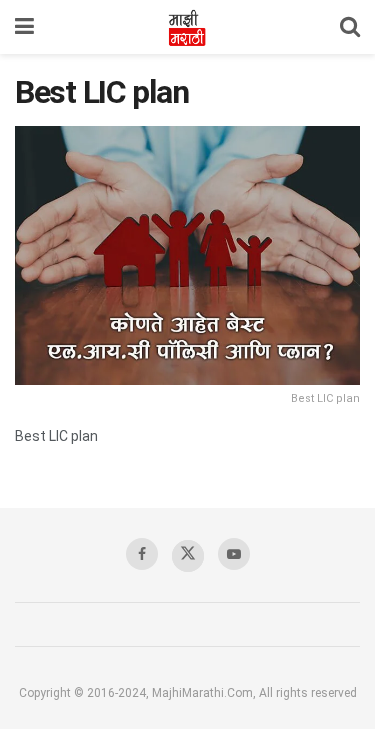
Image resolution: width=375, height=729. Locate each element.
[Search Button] (350, 27)
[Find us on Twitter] (188, 556)
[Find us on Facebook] (142, 554)
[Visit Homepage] (187, 27)
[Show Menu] (24, 27)
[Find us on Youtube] (234, 554)
